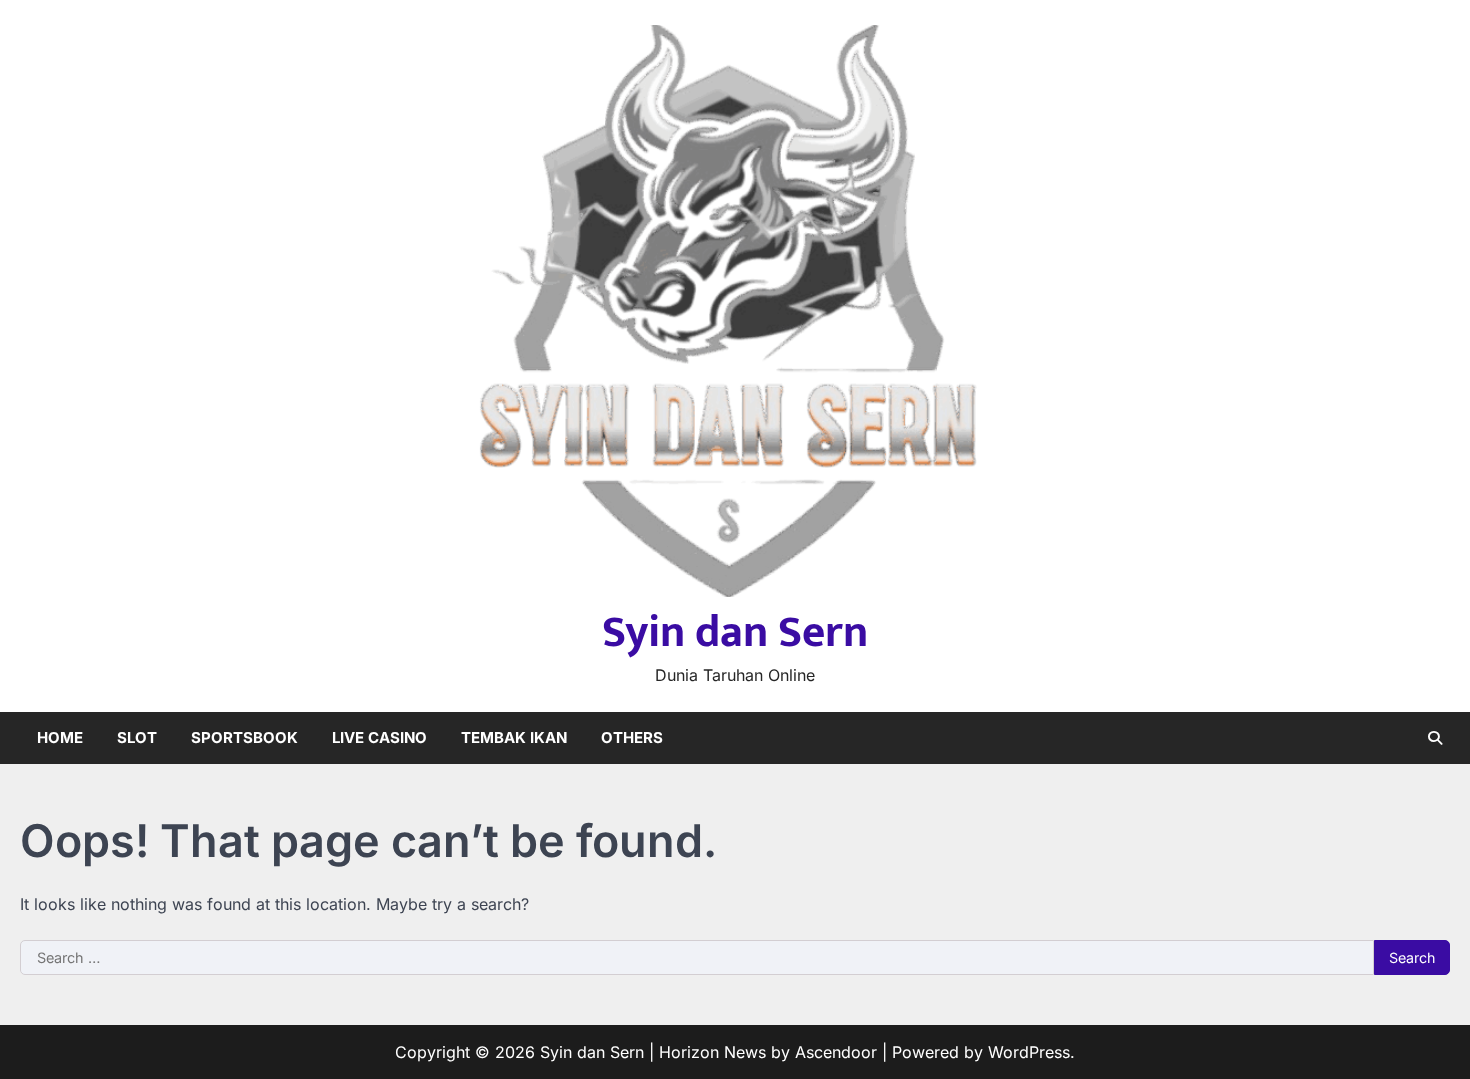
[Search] (1435, 738)
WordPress (1029, 1052)
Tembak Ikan (514, 737)
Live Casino (379, 737)
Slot (137, 737)
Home (60, 737)
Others (632, 737)
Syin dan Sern (735, 632)
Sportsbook (244, 737)
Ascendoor (836, 1052)
